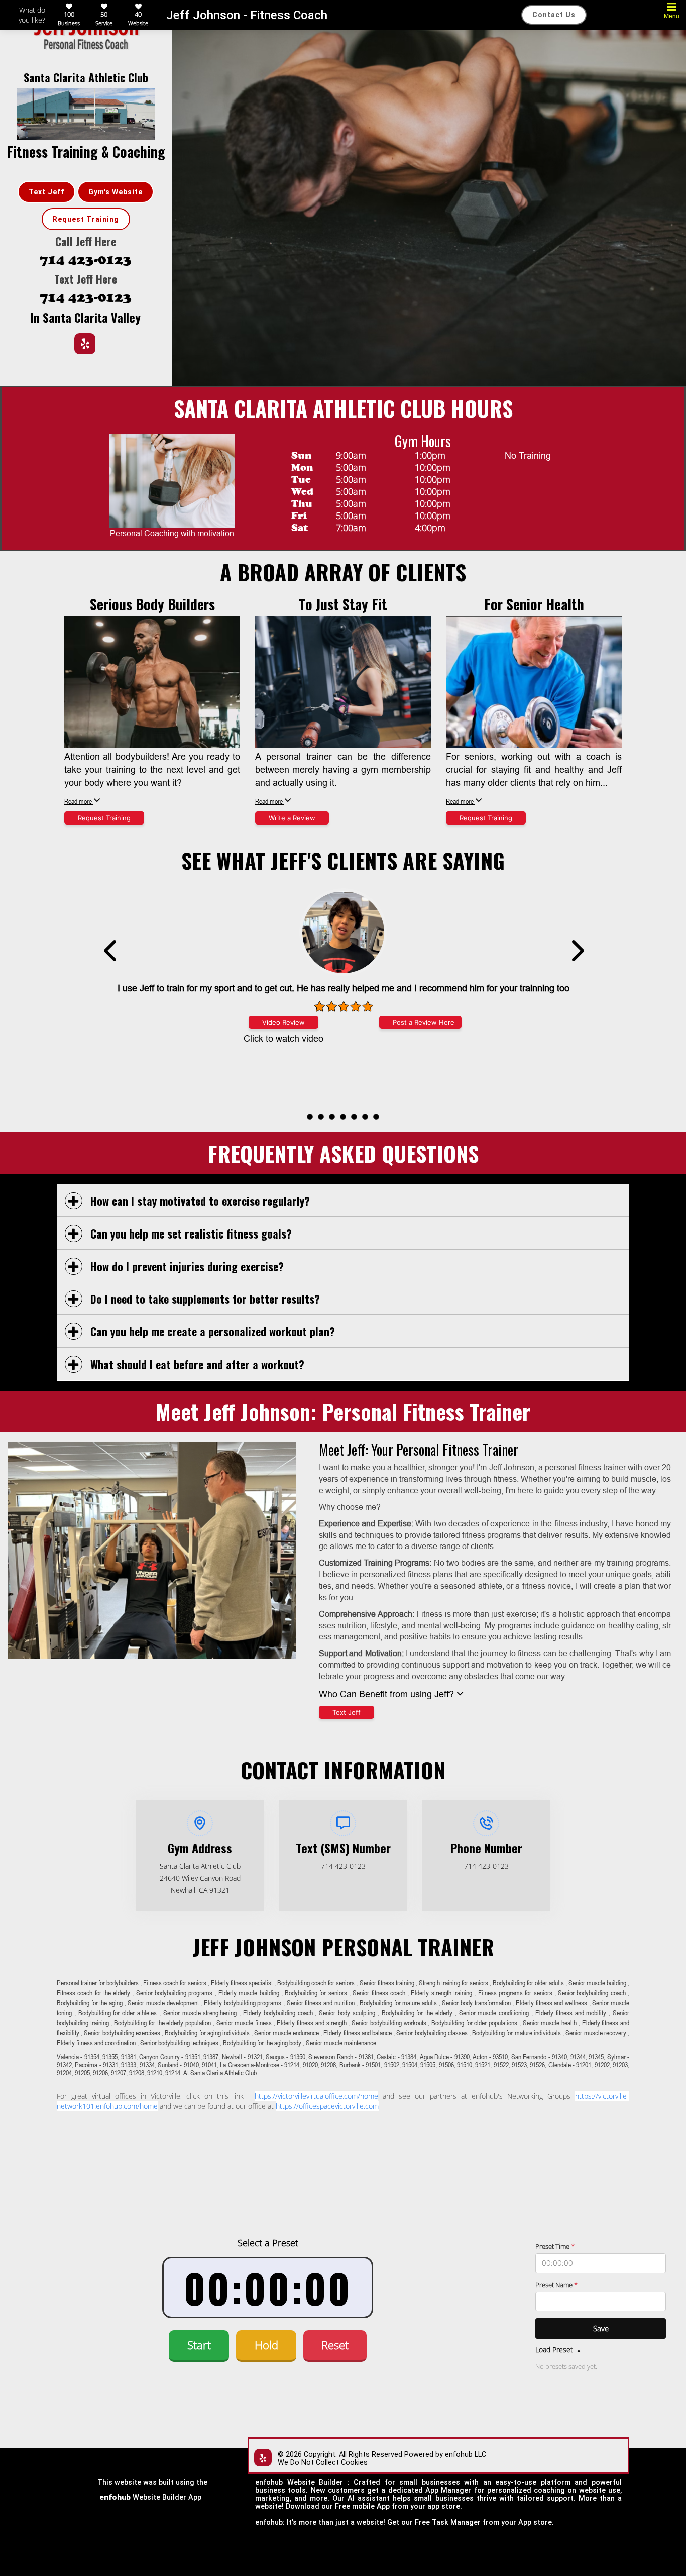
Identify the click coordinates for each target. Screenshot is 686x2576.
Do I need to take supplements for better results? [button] (204, 1299)
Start (199, 2345)
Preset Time (555, 2246)
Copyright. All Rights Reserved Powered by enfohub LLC (395, 2455)
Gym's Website (116, 192)
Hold (266, 2345)
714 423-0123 (86, 260)
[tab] (343, 1201)
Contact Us (554, 15)
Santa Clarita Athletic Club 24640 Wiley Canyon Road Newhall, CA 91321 (200, 1878)
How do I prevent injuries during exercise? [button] (186, 1266)
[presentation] (342, 1111)
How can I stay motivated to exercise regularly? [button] (199, 1201)
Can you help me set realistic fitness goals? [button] (190, 1233)
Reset (335, 2345)
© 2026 (290, 2455)
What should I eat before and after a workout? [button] (196, 1364)
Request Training (86, 219)
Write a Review (292, 818)
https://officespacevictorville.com (327, 2106)
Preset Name (556, 2285)
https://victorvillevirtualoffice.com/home (316, 2096)
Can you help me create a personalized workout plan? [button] (211, 1331)
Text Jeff (46, 192)
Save (601, 2328)
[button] (310, 1117)
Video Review (283, 1022)
